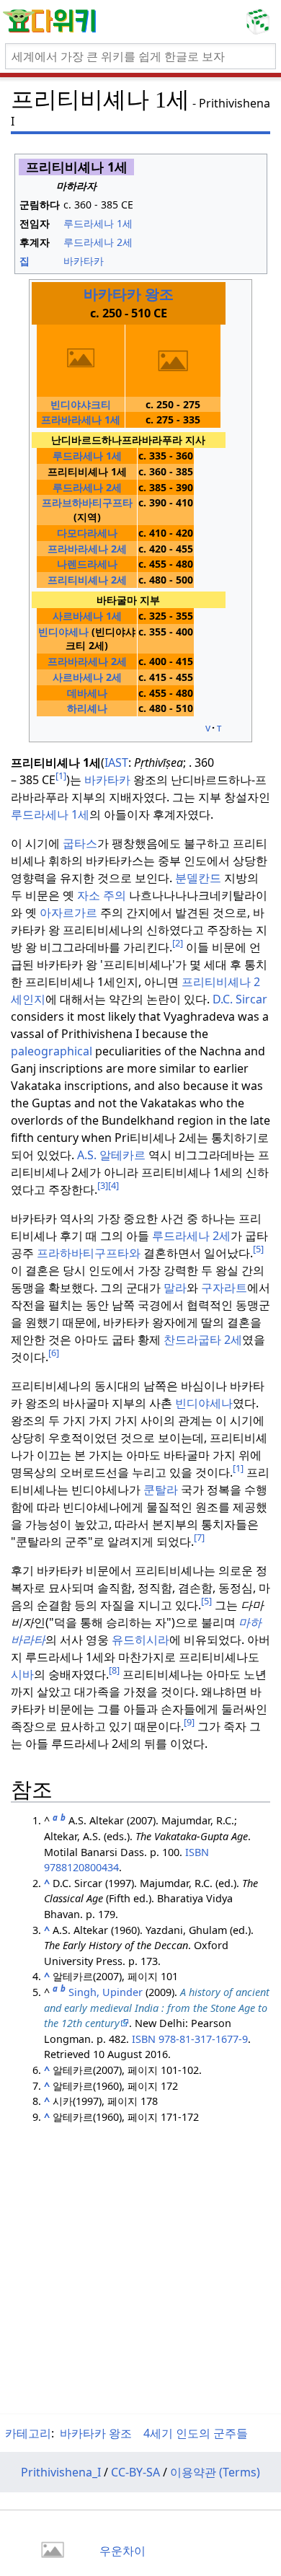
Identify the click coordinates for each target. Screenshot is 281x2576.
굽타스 (80, 843)
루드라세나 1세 (50, 814)
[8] (114, 1670)
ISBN (197, 1852)
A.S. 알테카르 (111, 1155)
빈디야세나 (63, 632)
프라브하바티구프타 (87, 502)
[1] (61, 775)
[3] (103, 1185)
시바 (22, 1674)
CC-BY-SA (135, 2472)
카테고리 (28, 2433)
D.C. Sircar (240, 999)
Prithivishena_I (61, 2472)
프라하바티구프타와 (89, 1253)
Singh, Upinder (106, 1992)
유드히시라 (140, 1640)
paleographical (52, 1051)
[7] (199, 1537)
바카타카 (107, 780)
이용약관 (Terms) (215, 2472)
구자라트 (224, 1288)
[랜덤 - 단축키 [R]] (261, 22)
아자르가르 (68, 913)
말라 (175, 1288)
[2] (178, 943)
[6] (54, 1353)
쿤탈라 (161, 1490)
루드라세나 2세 (191, 1236)
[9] (189, 1722)
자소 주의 (102, 895)
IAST (116, 762)
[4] (113, 1185)
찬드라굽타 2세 (203, 1340)
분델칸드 (198, 878)
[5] (258, 1249)
